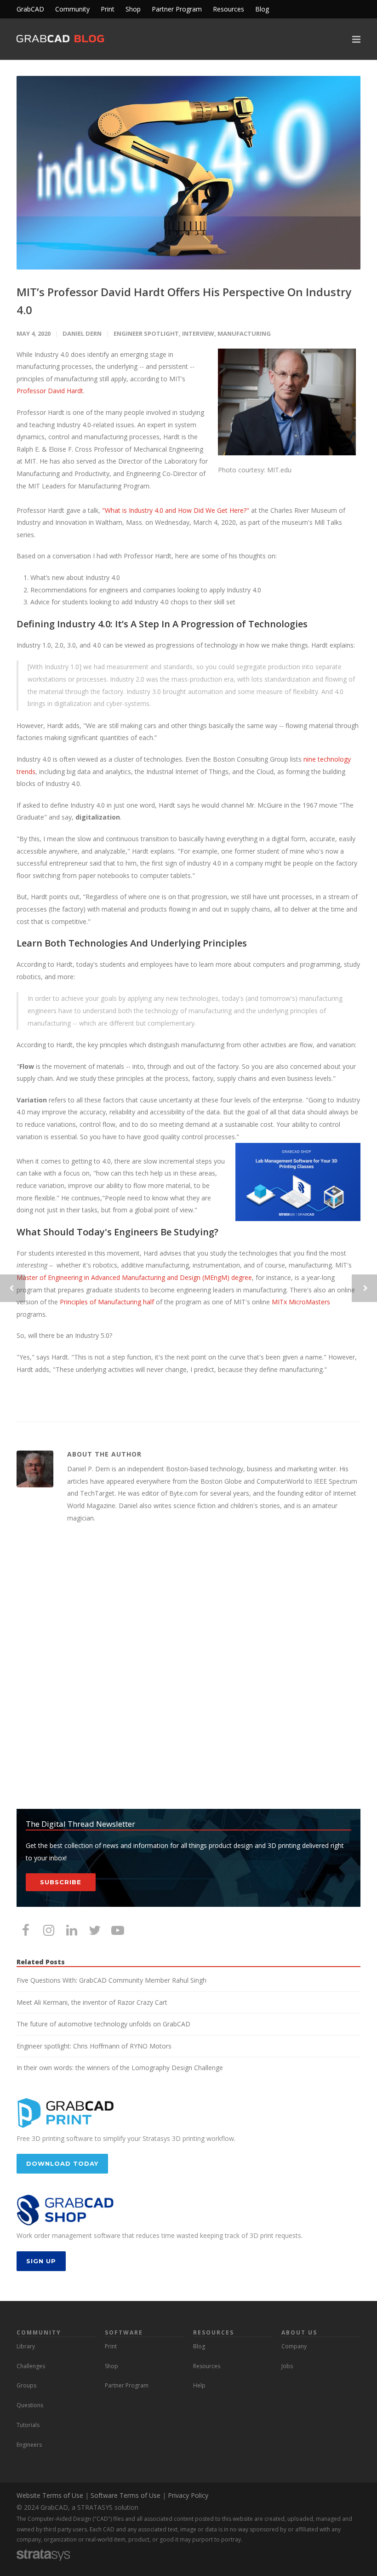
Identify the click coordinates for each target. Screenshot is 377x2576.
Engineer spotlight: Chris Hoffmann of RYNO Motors (94, 2046)
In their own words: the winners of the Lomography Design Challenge (120, 2068)
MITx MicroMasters (301, 1302)
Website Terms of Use (50, 2495)
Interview (198, 333)
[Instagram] (49, 1930)
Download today (62, 2163)
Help (199, 2385)
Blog (262, 9)
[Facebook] (26, 1930)
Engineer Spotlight (146, 333)
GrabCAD (30, 9)
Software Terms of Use (126, 2495)
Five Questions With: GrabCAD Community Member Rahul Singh (111, 1980)
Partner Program (177, 9)
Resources (228, 9)
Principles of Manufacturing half (107, 1302)
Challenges (31, 2366)
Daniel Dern (82, 333)
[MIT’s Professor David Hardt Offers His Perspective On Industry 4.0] (188, 173)
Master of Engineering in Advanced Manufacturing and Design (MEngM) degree (134, 1277)
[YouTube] (118, 1930)
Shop (133, 9)
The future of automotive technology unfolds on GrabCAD (103, 2024)
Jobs (287, 2366)
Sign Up (41, 2261)
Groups (26, 2385)
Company (294, 2346)
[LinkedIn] (72, 1930)
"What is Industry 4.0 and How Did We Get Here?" (176, 510)
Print (108, 9)
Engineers (29, 2445)
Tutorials (28, 2425)
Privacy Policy (188, 2495)
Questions (30, 2405)
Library (26, 2346)
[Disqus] (188, 1667)
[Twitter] (95, 1930)
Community (72, 9)
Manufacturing (244, 333)
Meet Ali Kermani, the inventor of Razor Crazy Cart (92, 2002)
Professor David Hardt (50, 391)
